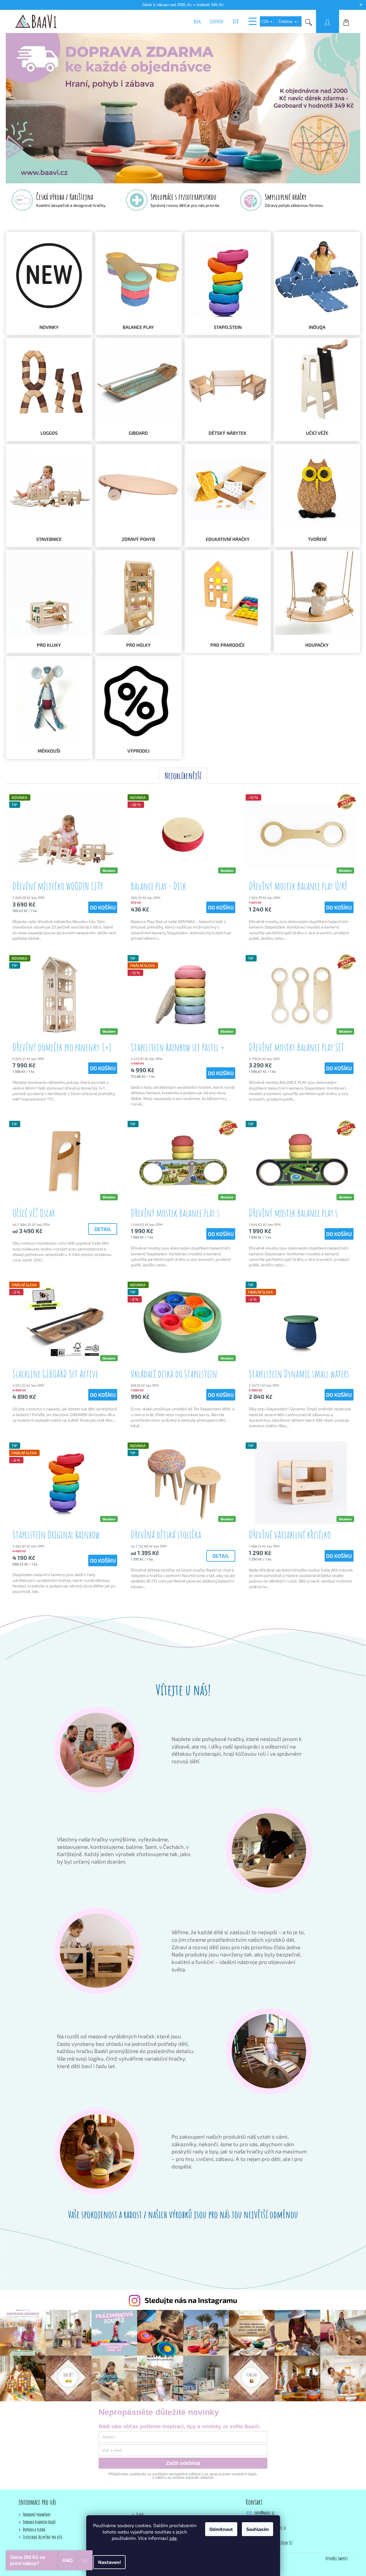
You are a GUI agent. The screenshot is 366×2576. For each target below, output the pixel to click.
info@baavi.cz (264, 2513)
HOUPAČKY (317, 645)
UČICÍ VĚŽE (317, 433)
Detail (103, 1229)
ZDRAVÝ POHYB (138, 539)
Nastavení (109, 2562)
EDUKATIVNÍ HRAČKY (228, 539)
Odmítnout (221, 2529)
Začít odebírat (183, 2463)
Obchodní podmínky (37, 2515)
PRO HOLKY (138, 645)
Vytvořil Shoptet (337, 2559)
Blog (197, 21)
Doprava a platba (34, 2530)
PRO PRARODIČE (228, 645)
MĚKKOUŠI (49, 751)
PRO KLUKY (49, 645)
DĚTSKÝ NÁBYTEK (228, 433)
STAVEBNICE (49, 539)
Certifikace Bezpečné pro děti (43, 2537)
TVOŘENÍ (317, 539)
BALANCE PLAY (138, 327)
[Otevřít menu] (253, 21)
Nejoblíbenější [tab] (183, 776)
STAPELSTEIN (228, 327)
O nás (140, 2515)
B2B (236, 21)
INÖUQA (317, 327)
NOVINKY (49, 327)
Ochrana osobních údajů (39, 2522)
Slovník (217, 21)
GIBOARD (138, 433)
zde (173, 2538)
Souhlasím (258, 2529)
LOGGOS (49, 433)
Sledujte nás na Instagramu (191, 2300)
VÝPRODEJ (138, 751)
